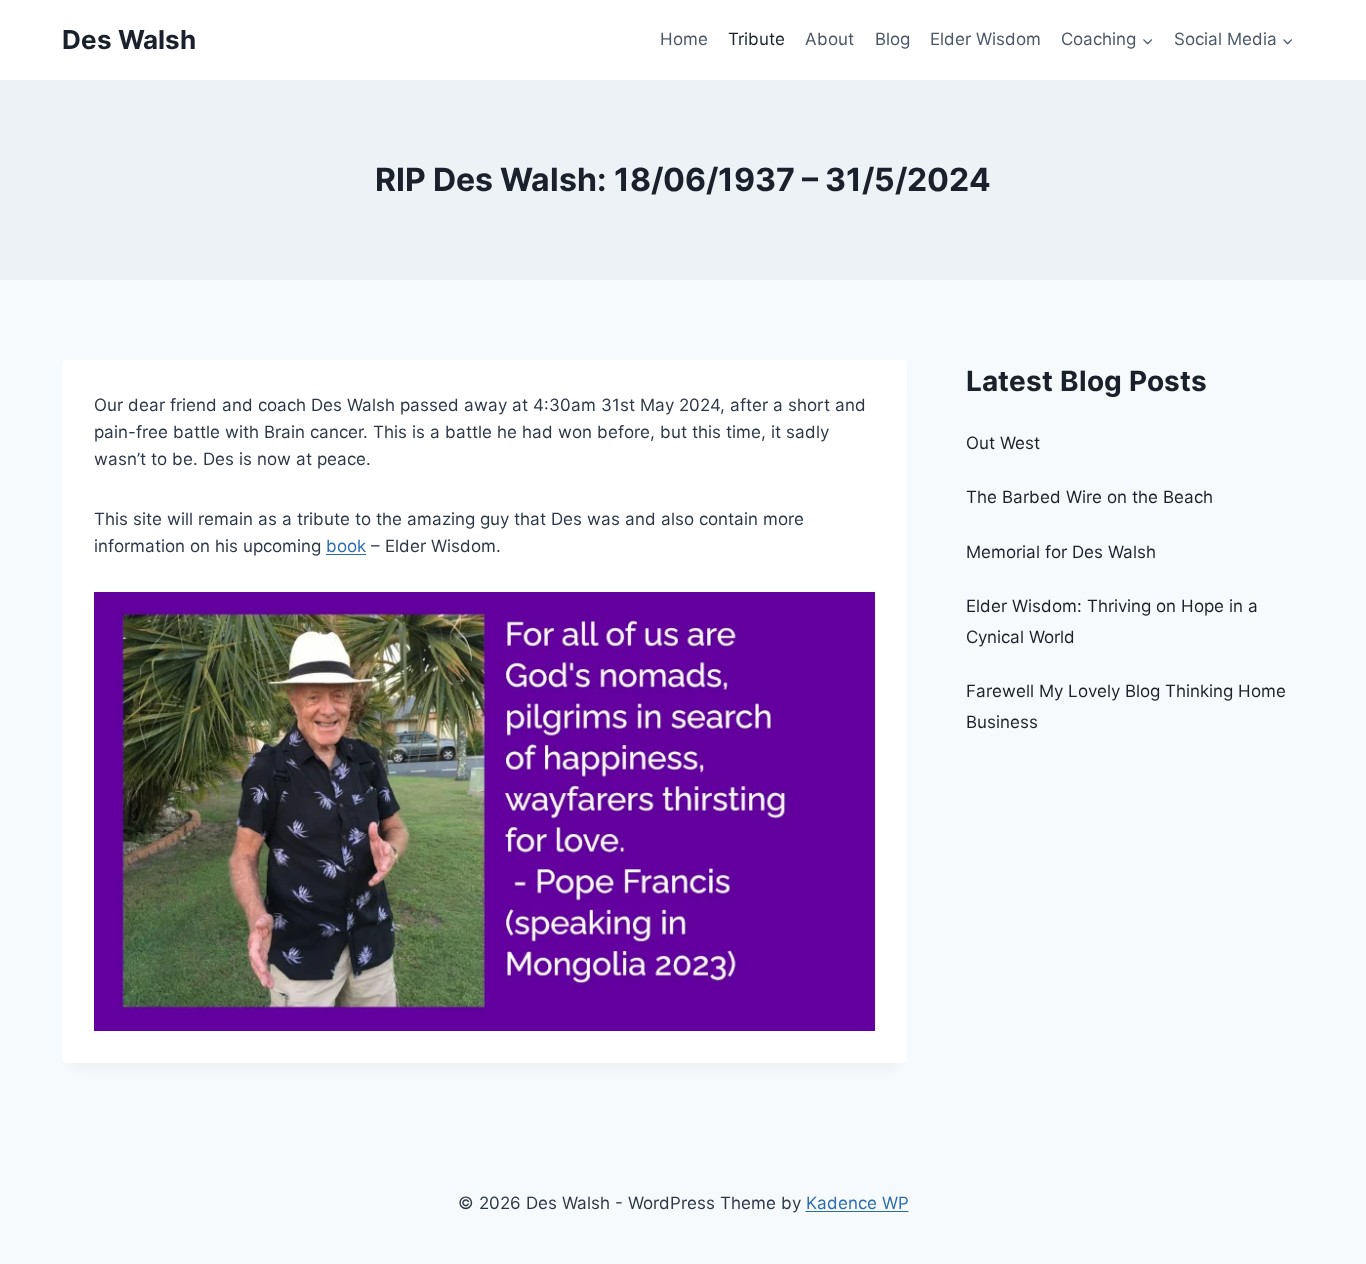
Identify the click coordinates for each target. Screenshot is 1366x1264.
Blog (892, 39)
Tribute (756, 39)
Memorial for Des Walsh (1061, 552)
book (346, 546)
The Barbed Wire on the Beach (1089, 497)
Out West (1003, 443)
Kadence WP (857, 1203)
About (829, 39)
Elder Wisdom (985, 39)
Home (684, 39)
